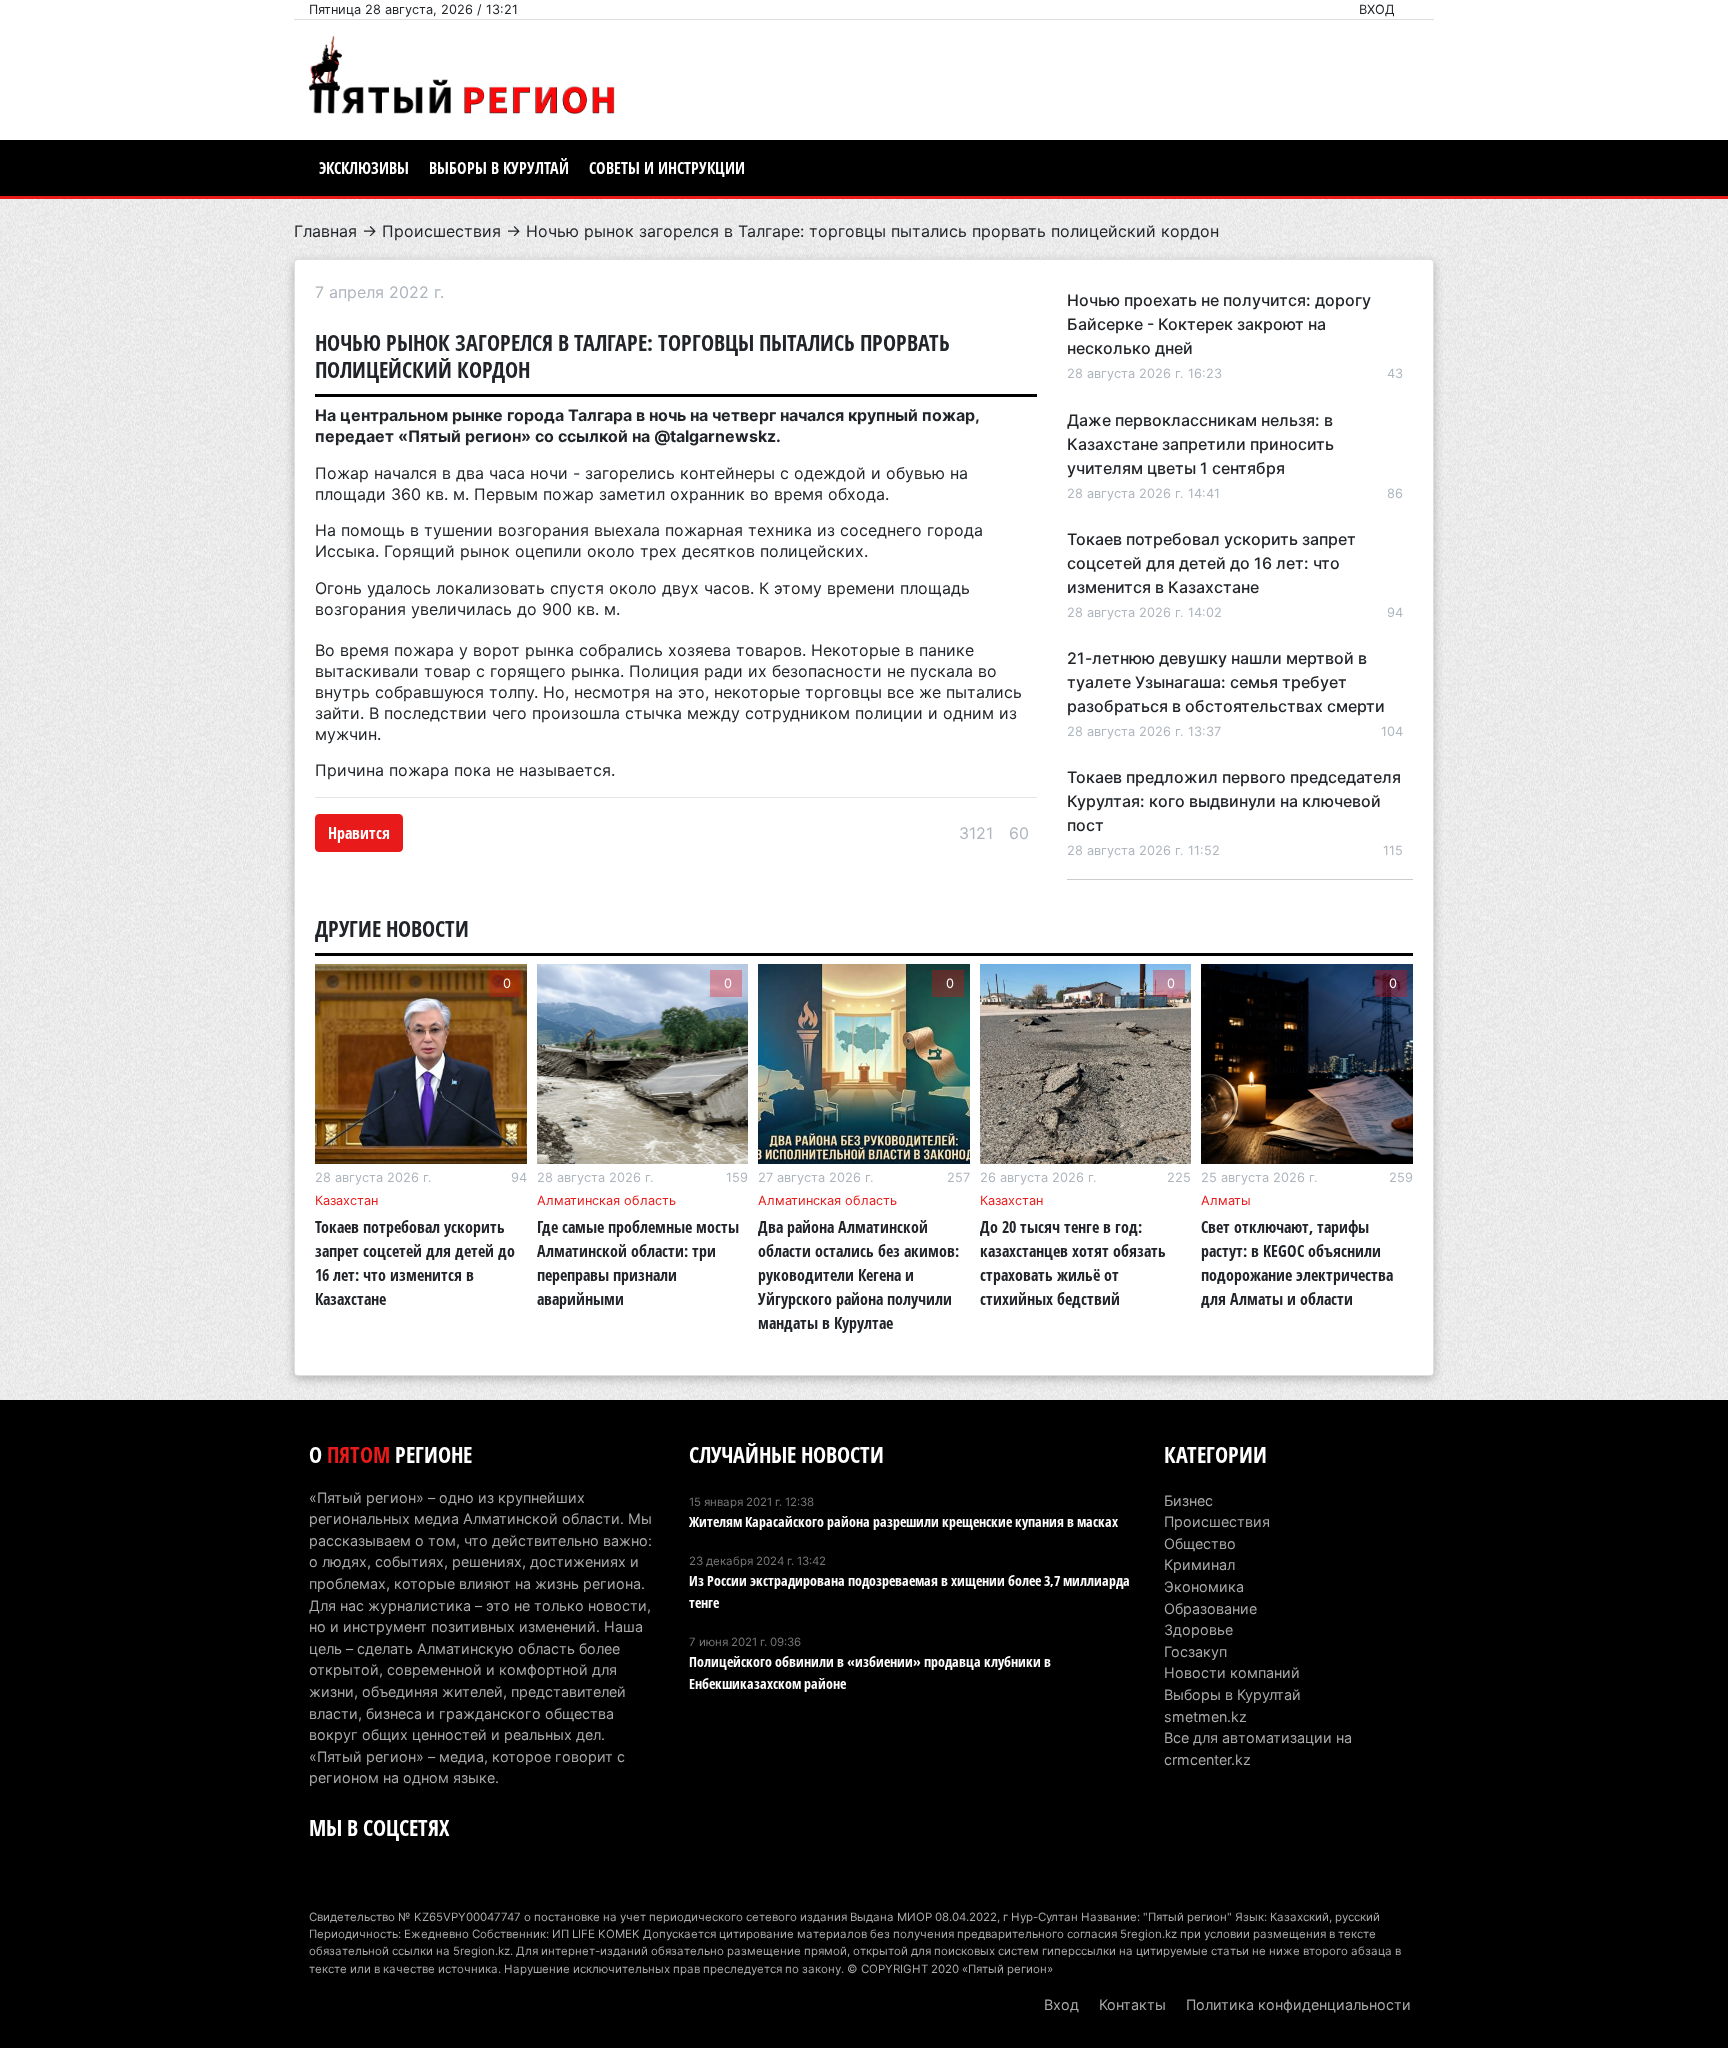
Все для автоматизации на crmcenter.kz (1258, 1748)
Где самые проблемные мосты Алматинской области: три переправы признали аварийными (638, 1263)
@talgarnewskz (715, 436)
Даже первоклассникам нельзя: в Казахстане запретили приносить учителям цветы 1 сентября (1200, 444)
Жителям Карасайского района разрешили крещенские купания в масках (903, 1521)
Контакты (1132, 2004)
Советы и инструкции (667, 168)
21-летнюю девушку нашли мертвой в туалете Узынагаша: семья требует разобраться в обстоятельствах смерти (1226, 682)
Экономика (1204, 1586)
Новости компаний (1232, 1672)
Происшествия (441, 231)
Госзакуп (1195, 1651)
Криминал (1199, 1564)
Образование (1210, 1608)
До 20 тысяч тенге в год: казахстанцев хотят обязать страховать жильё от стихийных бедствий (1073, 1263)
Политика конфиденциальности (1298, 2004)
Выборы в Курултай (499, 168)
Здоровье (1198, 1629)
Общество (1200, 1543)
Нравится (359, 833)
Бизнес (1188, 1500)
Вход (1377, 9)
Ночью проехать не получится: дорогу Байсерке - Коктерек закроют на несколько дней (1219, 324)
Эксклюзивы (364, 168)
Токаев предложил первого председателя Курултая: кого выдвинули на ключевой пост (1234, 801)
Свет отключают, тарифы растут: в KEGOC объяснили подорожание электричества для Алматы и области (1297, 1263)
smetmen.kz (1205, 1716)
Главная (325, 231)
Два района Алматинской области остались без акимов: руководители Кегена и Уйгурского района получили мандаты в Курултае (858, 1275)
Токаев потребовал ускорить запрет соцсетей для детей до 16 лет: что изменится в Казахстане (1211, 563)
